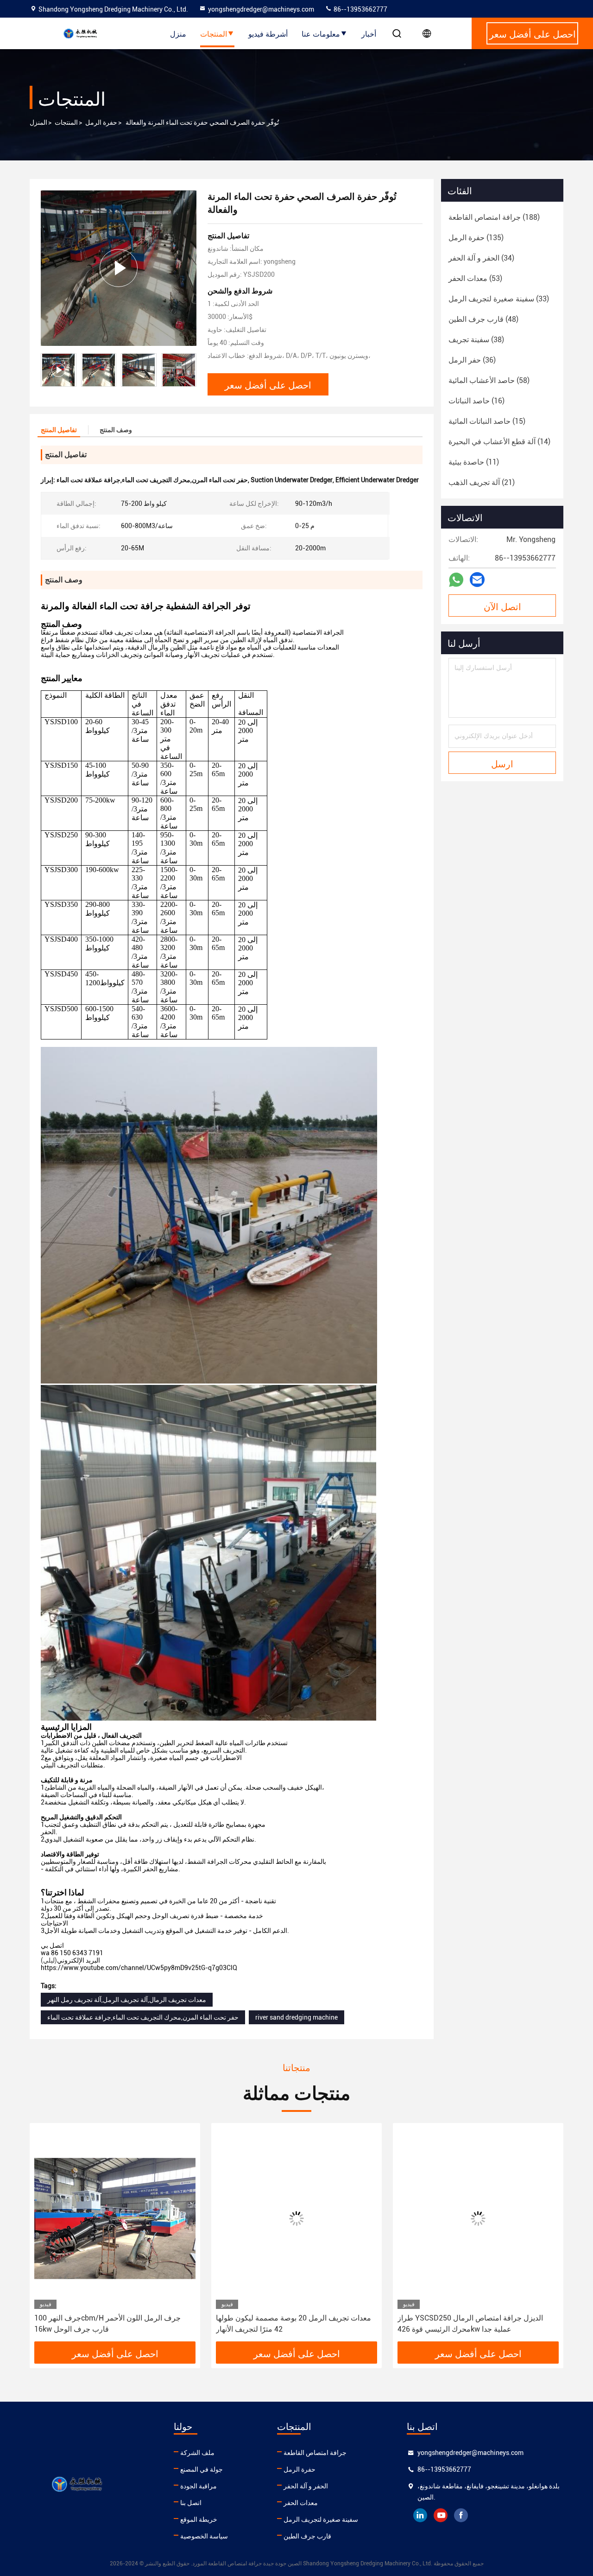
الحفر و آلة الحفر (306, 2486)
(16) (476, 401)
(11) (474, 462)
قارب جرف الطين (307, 2536)
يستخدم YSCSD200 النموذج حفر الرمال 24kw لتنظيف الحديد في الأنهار (468, 2324)
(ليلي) (49, 1960)
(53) (475, 278)
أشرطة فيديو (268, 33)
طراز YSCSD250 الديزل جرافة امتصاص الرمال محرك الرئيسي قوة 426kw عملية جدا (289, 2324)
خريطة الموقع (199, 2519)
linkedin (420, 2515)
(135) (476, 238)
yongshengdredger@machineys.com (261, 9)
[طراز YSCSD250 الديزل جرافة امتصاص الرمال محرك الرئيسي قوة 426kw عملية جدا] (296, 2218)
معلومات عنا (321, 33)
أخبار (369, 33)
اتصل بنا (191, 2503)
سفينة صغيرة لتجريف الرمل (321, 2519)
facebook (461, 2515)
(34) (481, 258)
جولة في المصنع (202, 2469)
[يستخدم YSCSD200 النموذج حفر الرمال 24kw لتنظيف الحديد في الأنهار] (478, 2218)
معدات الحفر (301, 2503)
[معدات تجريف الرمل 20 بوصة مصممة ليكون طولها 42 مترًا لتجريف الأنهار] (115, 2218)
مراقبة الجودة (199, 2486)
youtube (441, 2515)
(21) (482, 482)
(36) (472, 360)
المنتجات (214, 33)
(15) (487, 421)
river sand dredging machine (296, 2017)
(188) (494, 217)
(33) (499, 299)
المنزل (38, 122)
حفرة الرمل (101, 122)
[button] (189, 370)
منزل (178, 33)
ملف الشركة (197, 2453)
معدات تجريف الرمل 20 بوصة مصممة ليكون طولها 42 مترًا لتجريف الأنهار (112, 2324)
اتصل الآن (502, 606)
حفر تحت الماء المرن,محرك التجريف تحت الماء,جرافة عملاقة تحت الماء (143, 2017)
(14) (499, 442)
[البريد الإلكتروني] (477, 580)
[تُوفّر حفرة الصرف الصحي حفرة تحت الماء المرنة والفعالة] (119, 268)
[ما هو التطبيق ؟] (456, 580)
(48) (483, 319)
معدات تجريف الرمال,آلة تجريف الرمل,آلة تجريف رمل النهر (127, 2000)
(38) (476, 340)
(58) (489, 380)
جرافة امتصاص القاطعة (315, 2453)
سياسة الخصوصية (204, 2536)
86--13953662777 (360, 9)
